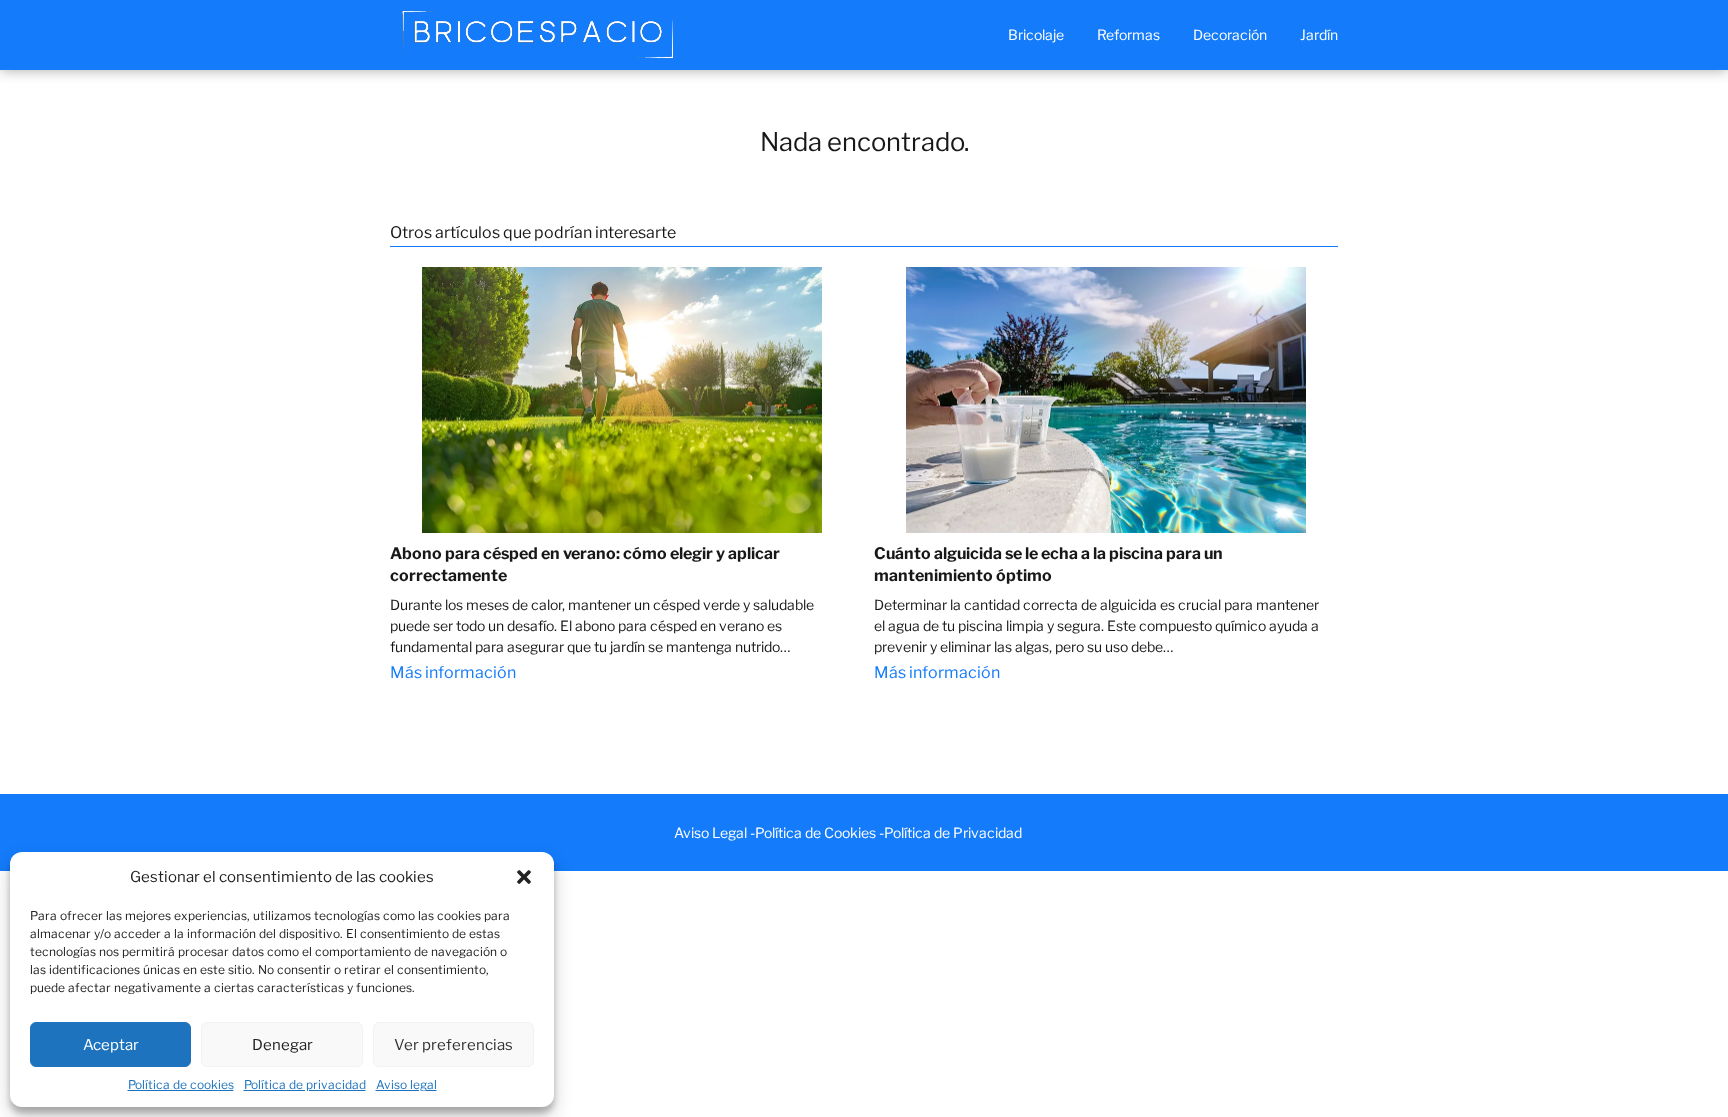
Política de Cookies (815, 832)
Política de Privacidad (953, 832)
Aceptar (111, 1045)
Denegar (282, 1045)
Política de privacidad (305, 1084)
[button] (524, 877)
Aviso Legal (710, 832)
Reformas (1128, 34)
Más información (453, 672)
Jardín (1319, 34)
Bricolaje (1036, 34)
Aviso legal (406, 1084)
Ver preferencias (453, 1045)
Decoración (1230, 34)
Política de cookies (181, 1084)
